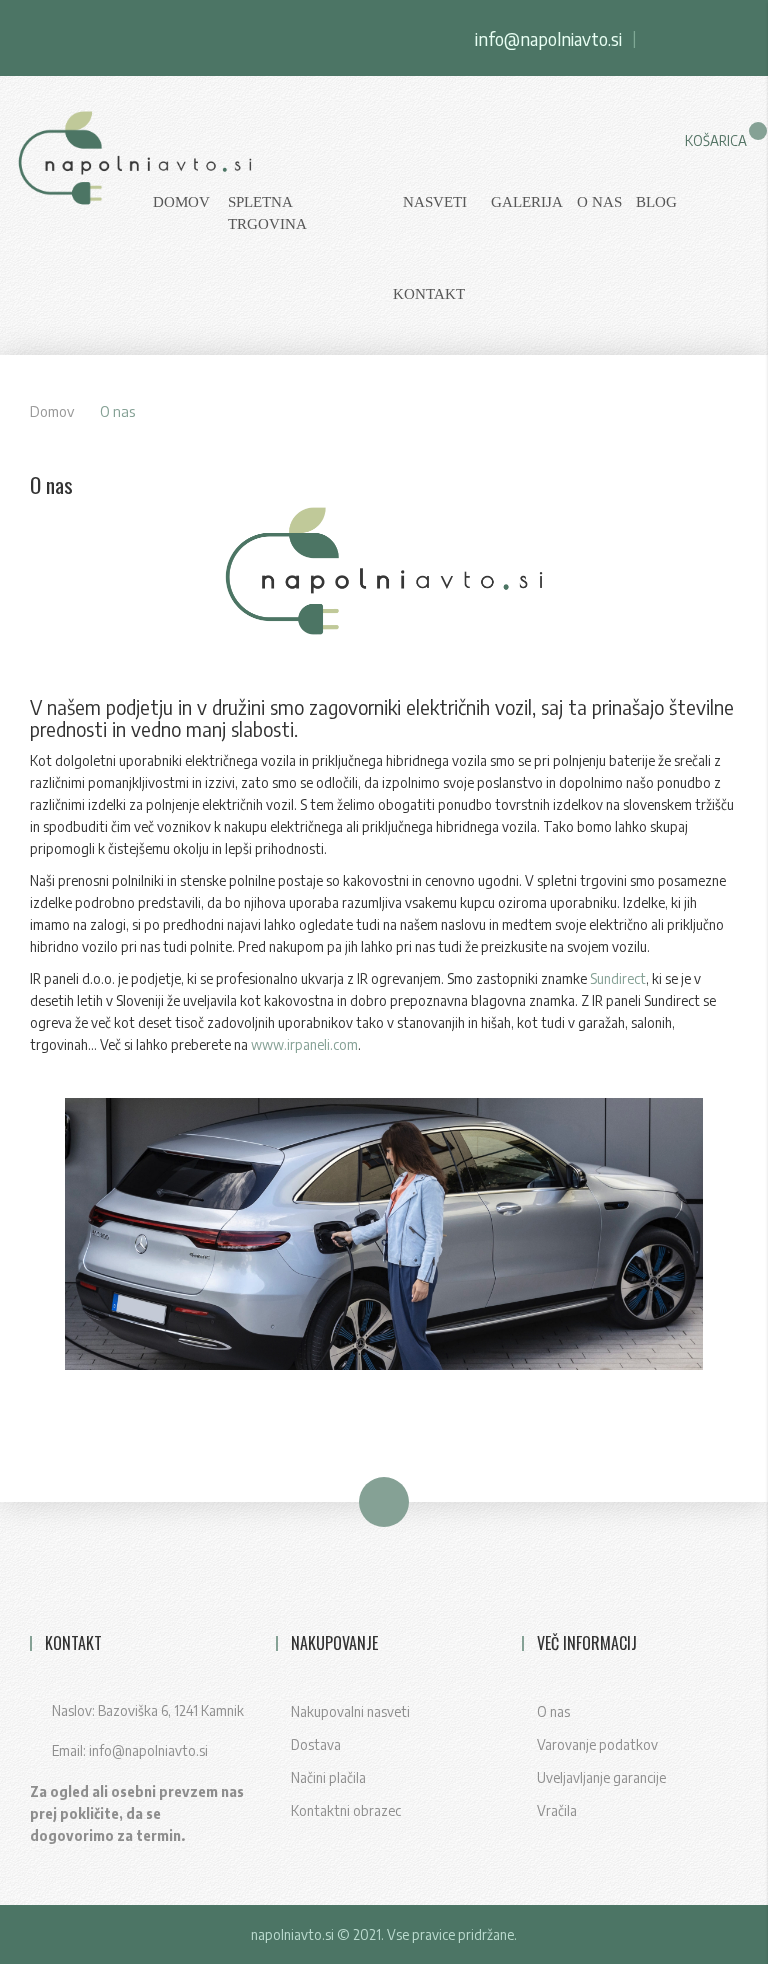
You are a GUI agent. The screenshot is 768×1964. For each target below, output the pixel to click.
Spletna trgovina (267, 213)
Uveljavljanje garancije (601, 1777)
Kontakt (429, 294)
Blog (656, 202)
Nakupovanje (334, 1643)
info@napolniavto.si (548, 38)
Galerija (527, 202)
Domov (52, 411)
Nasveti (435, 202)
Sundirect (618, 978)
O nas (599, 202)
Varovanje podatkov (597, 1744)
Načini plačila (328, 1777)
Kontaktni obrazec (346, 1810)
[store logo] (67, 168)
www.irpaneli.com (304, 1044)
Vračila (557, 1810)
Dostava (316, 1744)
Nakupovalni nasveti (350, 1711)
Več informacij (587, 1643)
